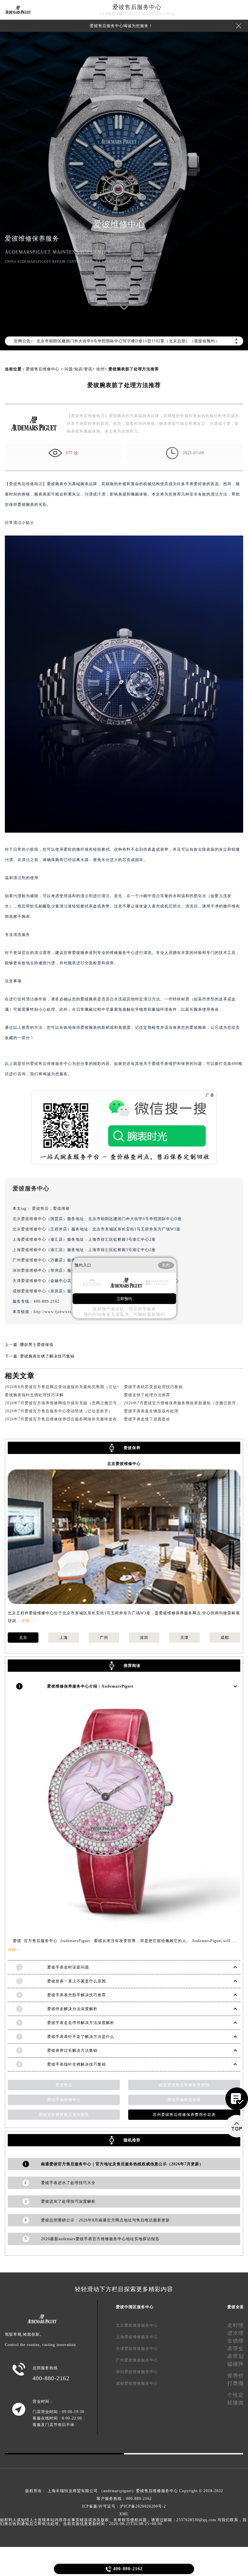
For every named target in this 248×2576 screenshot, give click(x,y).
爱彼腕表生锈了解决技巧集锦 (47, 1356)
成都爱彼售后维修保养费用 (184, 2085)
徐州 (100, 369)
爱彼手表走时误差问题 (68, 1967)
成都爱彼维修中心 (29, 1291)
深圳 (144, 1638)
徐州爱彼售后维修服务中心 (47, 1064)
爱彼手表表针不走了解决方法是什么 (81, 2037)
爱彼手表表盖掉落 (184, 2100)
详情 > (27, 1621)
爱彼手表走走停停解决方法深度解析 (81, 2023)
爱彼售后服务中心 (137, 7)
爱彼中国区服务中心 (135, 2307)
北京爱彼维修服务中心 (137, 2325)
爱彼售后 (40, 1208)
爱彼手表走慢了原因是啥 (147, 1419)
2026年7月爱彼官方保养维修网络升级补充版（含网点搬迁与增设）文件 (71, 1403)
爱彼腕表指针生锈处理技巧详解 (34, 1395)
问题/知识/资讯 (78, 369)
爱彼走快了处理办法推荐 (147, 1395)
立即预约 (124, 1299)
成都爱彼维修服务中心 (137, 2383)
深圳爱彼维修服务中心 (137, 2372)
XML (124, 2514)
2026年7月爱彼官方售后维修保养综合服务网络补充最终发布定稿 (65, 1419)
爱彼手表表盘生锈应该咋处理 (151, 1411)
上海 (64, 1638)
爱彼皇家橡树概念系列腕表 (64, 2115)
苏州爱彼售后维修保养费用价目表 (184, 2115)
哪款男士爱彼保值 (37, 1345)
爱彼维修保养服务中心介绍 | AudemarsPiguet (90, 1686)
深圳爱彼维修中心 (29, 1270)
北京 (23, 1638)
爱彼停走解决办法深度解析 (72, 2009)
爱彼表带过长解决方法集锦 (72, 2050)
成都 (225, 1638)
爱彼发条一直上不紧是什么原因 (77, 1981)
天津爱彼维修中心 (29, 1281)
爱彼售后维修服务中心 (157, 2491)
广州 (104, 1638)
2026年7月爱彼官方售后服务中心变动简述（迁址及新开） (59, 1411)
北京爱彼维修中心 (29, 1219)
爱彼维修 (61, 1208)
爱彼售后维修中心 (43, 369)
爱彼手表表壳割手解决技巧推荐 (77, 1995)
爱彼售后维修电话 (26, 484)
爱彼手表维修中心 (64, 2100)
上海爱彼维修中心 (29, 1239)
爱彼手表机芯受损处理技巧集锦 (153, 1387)
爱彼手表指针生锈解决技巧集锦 (77, 2064)
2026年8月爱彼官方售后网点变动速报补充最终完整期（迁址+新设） (68, 1387)
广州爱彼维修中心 (29, 1260)
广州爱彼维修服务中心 (137, 2360)
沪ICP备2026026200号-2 (143, 2506)
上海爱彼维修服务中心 (137, 2337)
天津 (184, 1638)
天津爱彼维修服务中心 (137, 2349)
